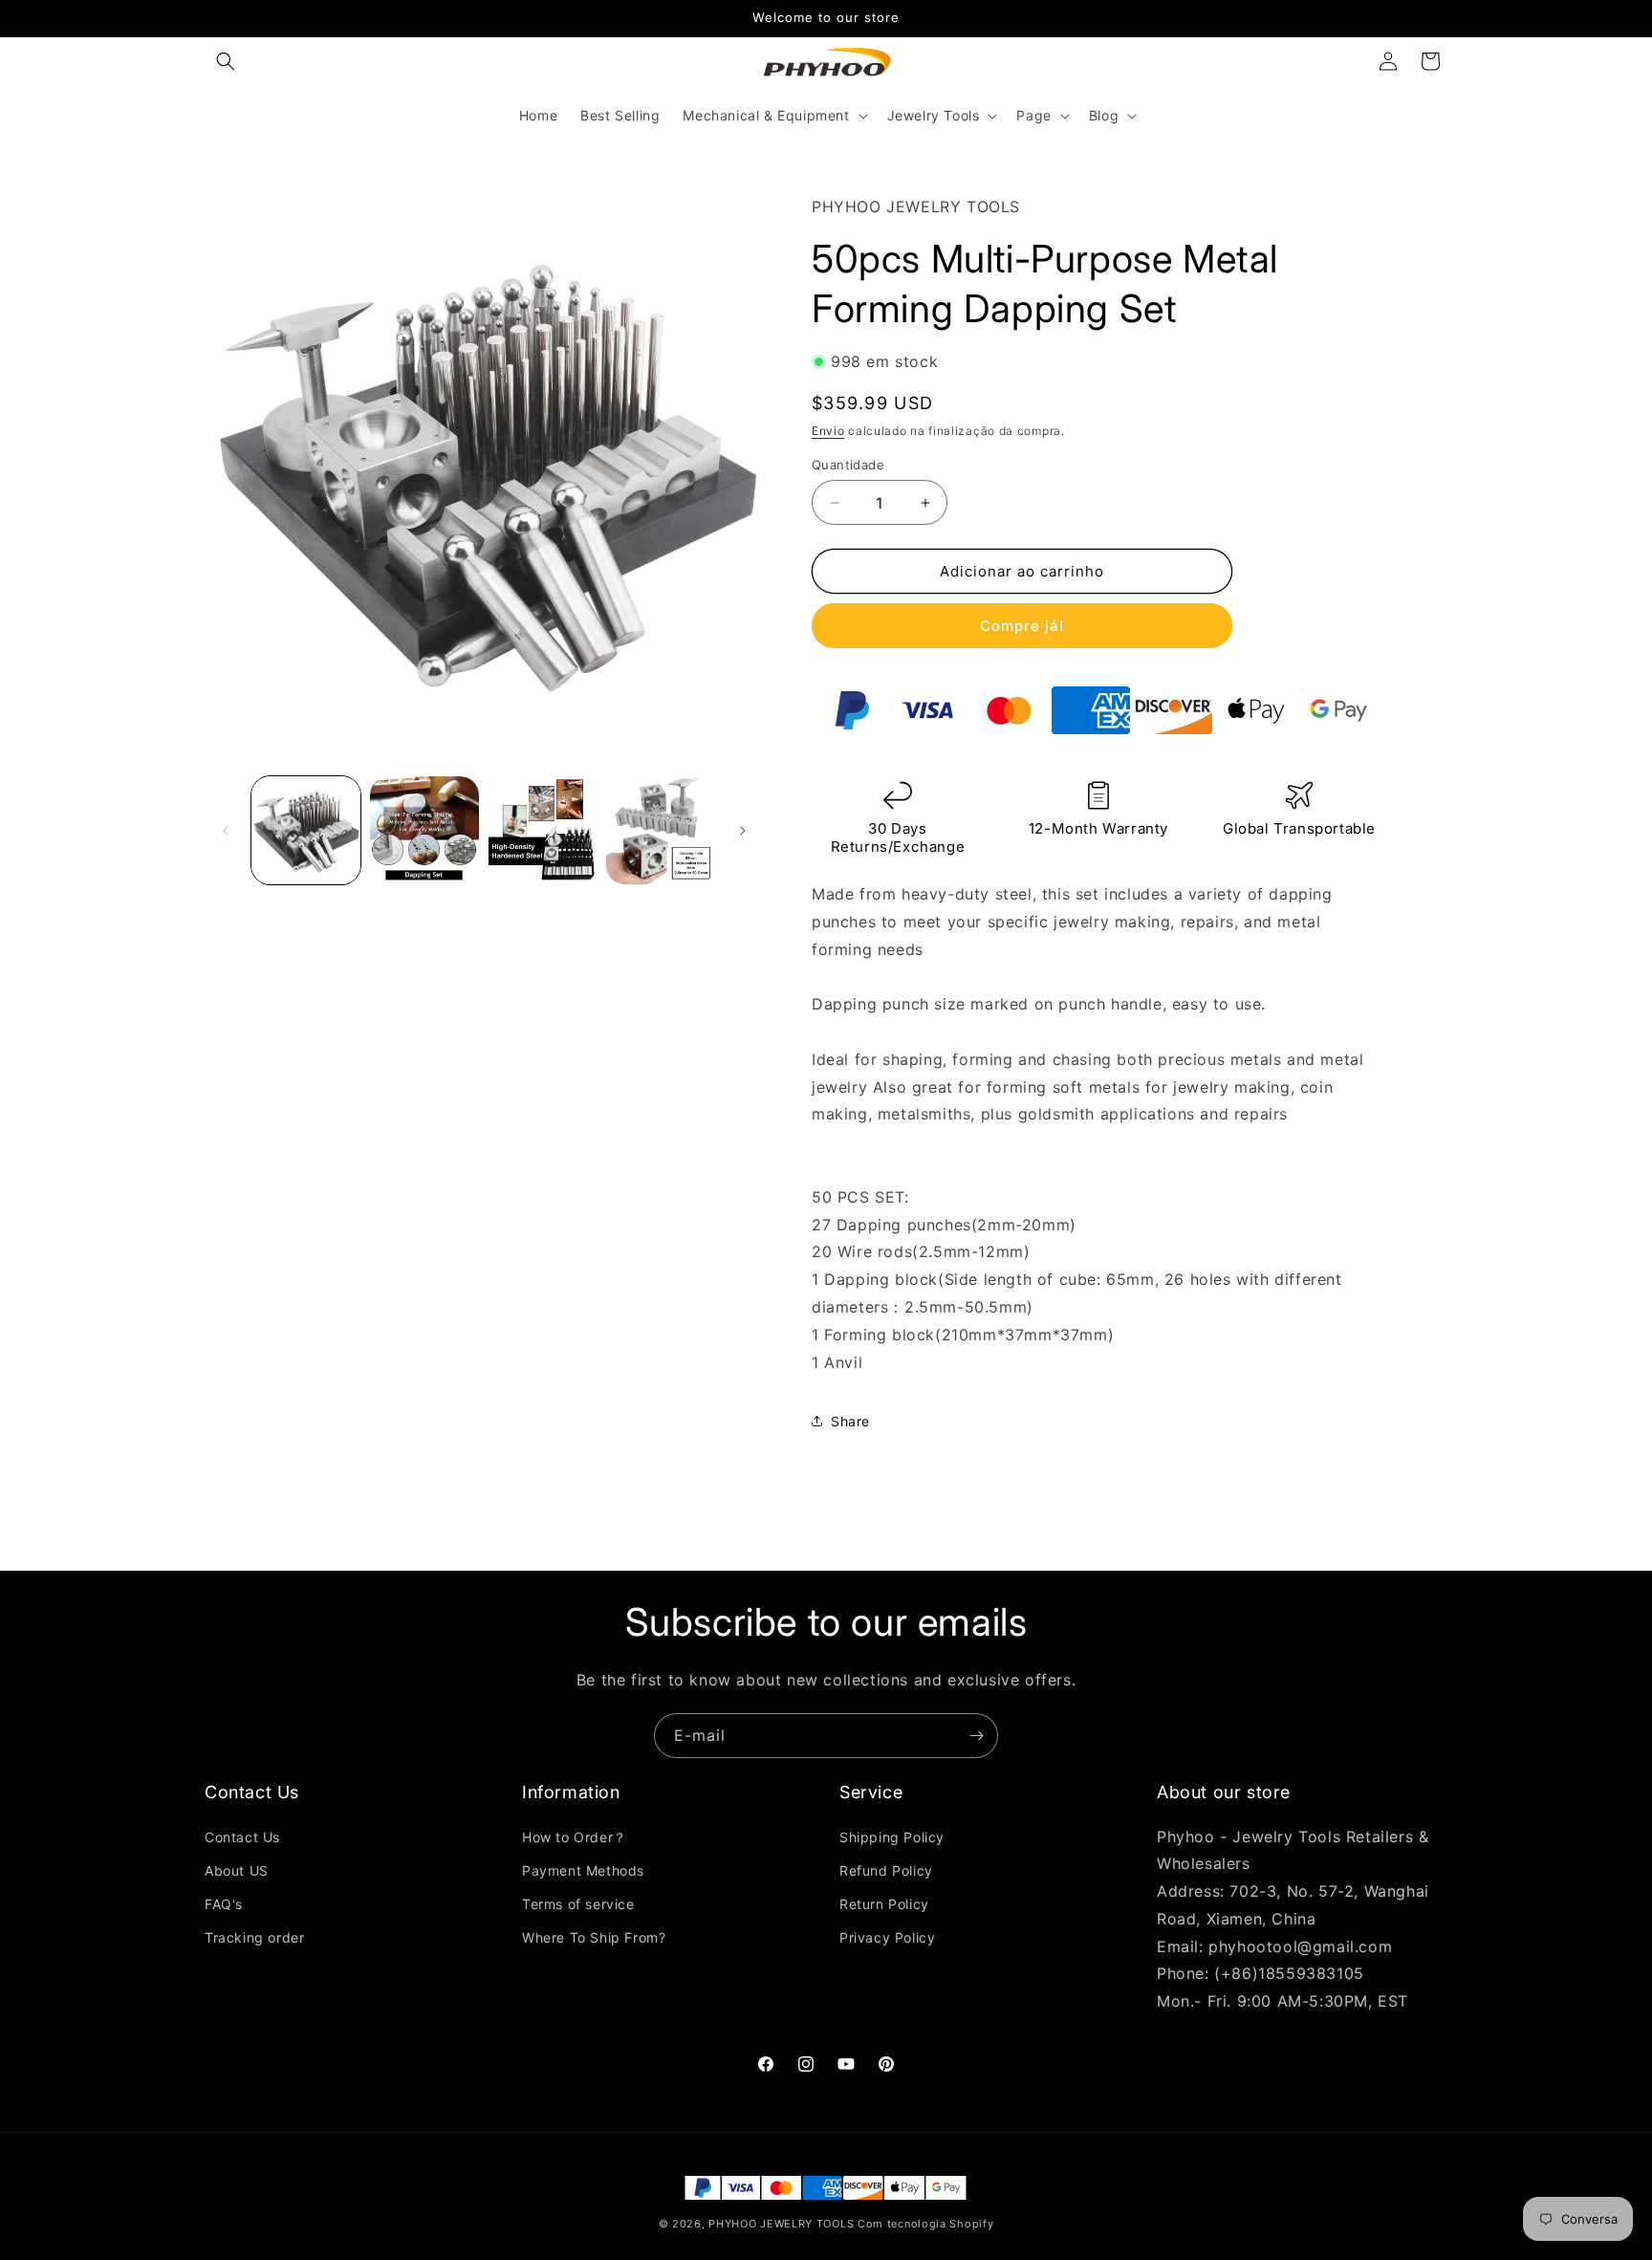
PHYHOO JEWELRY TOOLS (781, 2224)
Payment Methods (583, 1870)
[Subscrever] (976, 1736)
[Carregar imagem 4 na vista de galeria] (661, 831)
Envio (828, 431)
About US (237, 1870)
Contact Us (242, 1837)
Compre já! (1022, 626)
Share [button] (850, 1421)
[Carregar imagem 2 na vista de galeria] (424, 831)
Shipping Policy (892, 1837)
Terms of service (578, 1904)
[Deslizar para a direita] (743, 831)
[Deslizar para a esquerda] (226, 831)
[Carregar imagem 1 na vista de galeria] (306, 831)
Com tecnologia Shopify (925, 2224)
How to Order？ (575, 1837)
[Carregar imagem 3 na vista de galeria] (543, 831)
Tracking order (254, 1937)
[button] (226, 61)
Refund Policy (886, 1870)
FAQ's (224, 1904)
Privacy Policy (887, 1937)
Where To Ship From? (594, 1937)
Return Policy (884, 1904)
